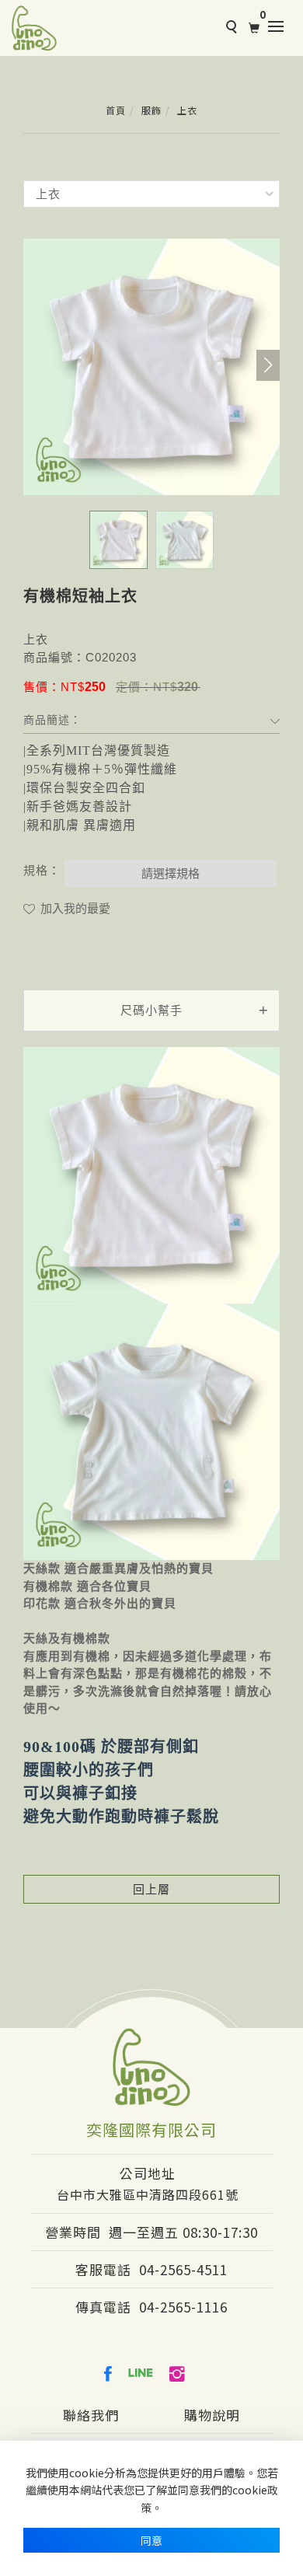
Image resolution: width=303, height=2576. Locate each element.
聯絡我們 (91, 2415)
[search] (229, 29)
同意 (151, 2540)
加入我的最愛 (74, 908)
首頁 (116, 110)
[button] (268, 365)
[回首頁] (34, 28)
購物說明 (212, 2415)
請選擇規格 (171, 873)
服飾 (151, 110)
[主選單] (280, 27)
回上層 (151, 1889)
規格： (42, 870)
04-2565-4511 (183, 2269)
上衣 (187, 110)
